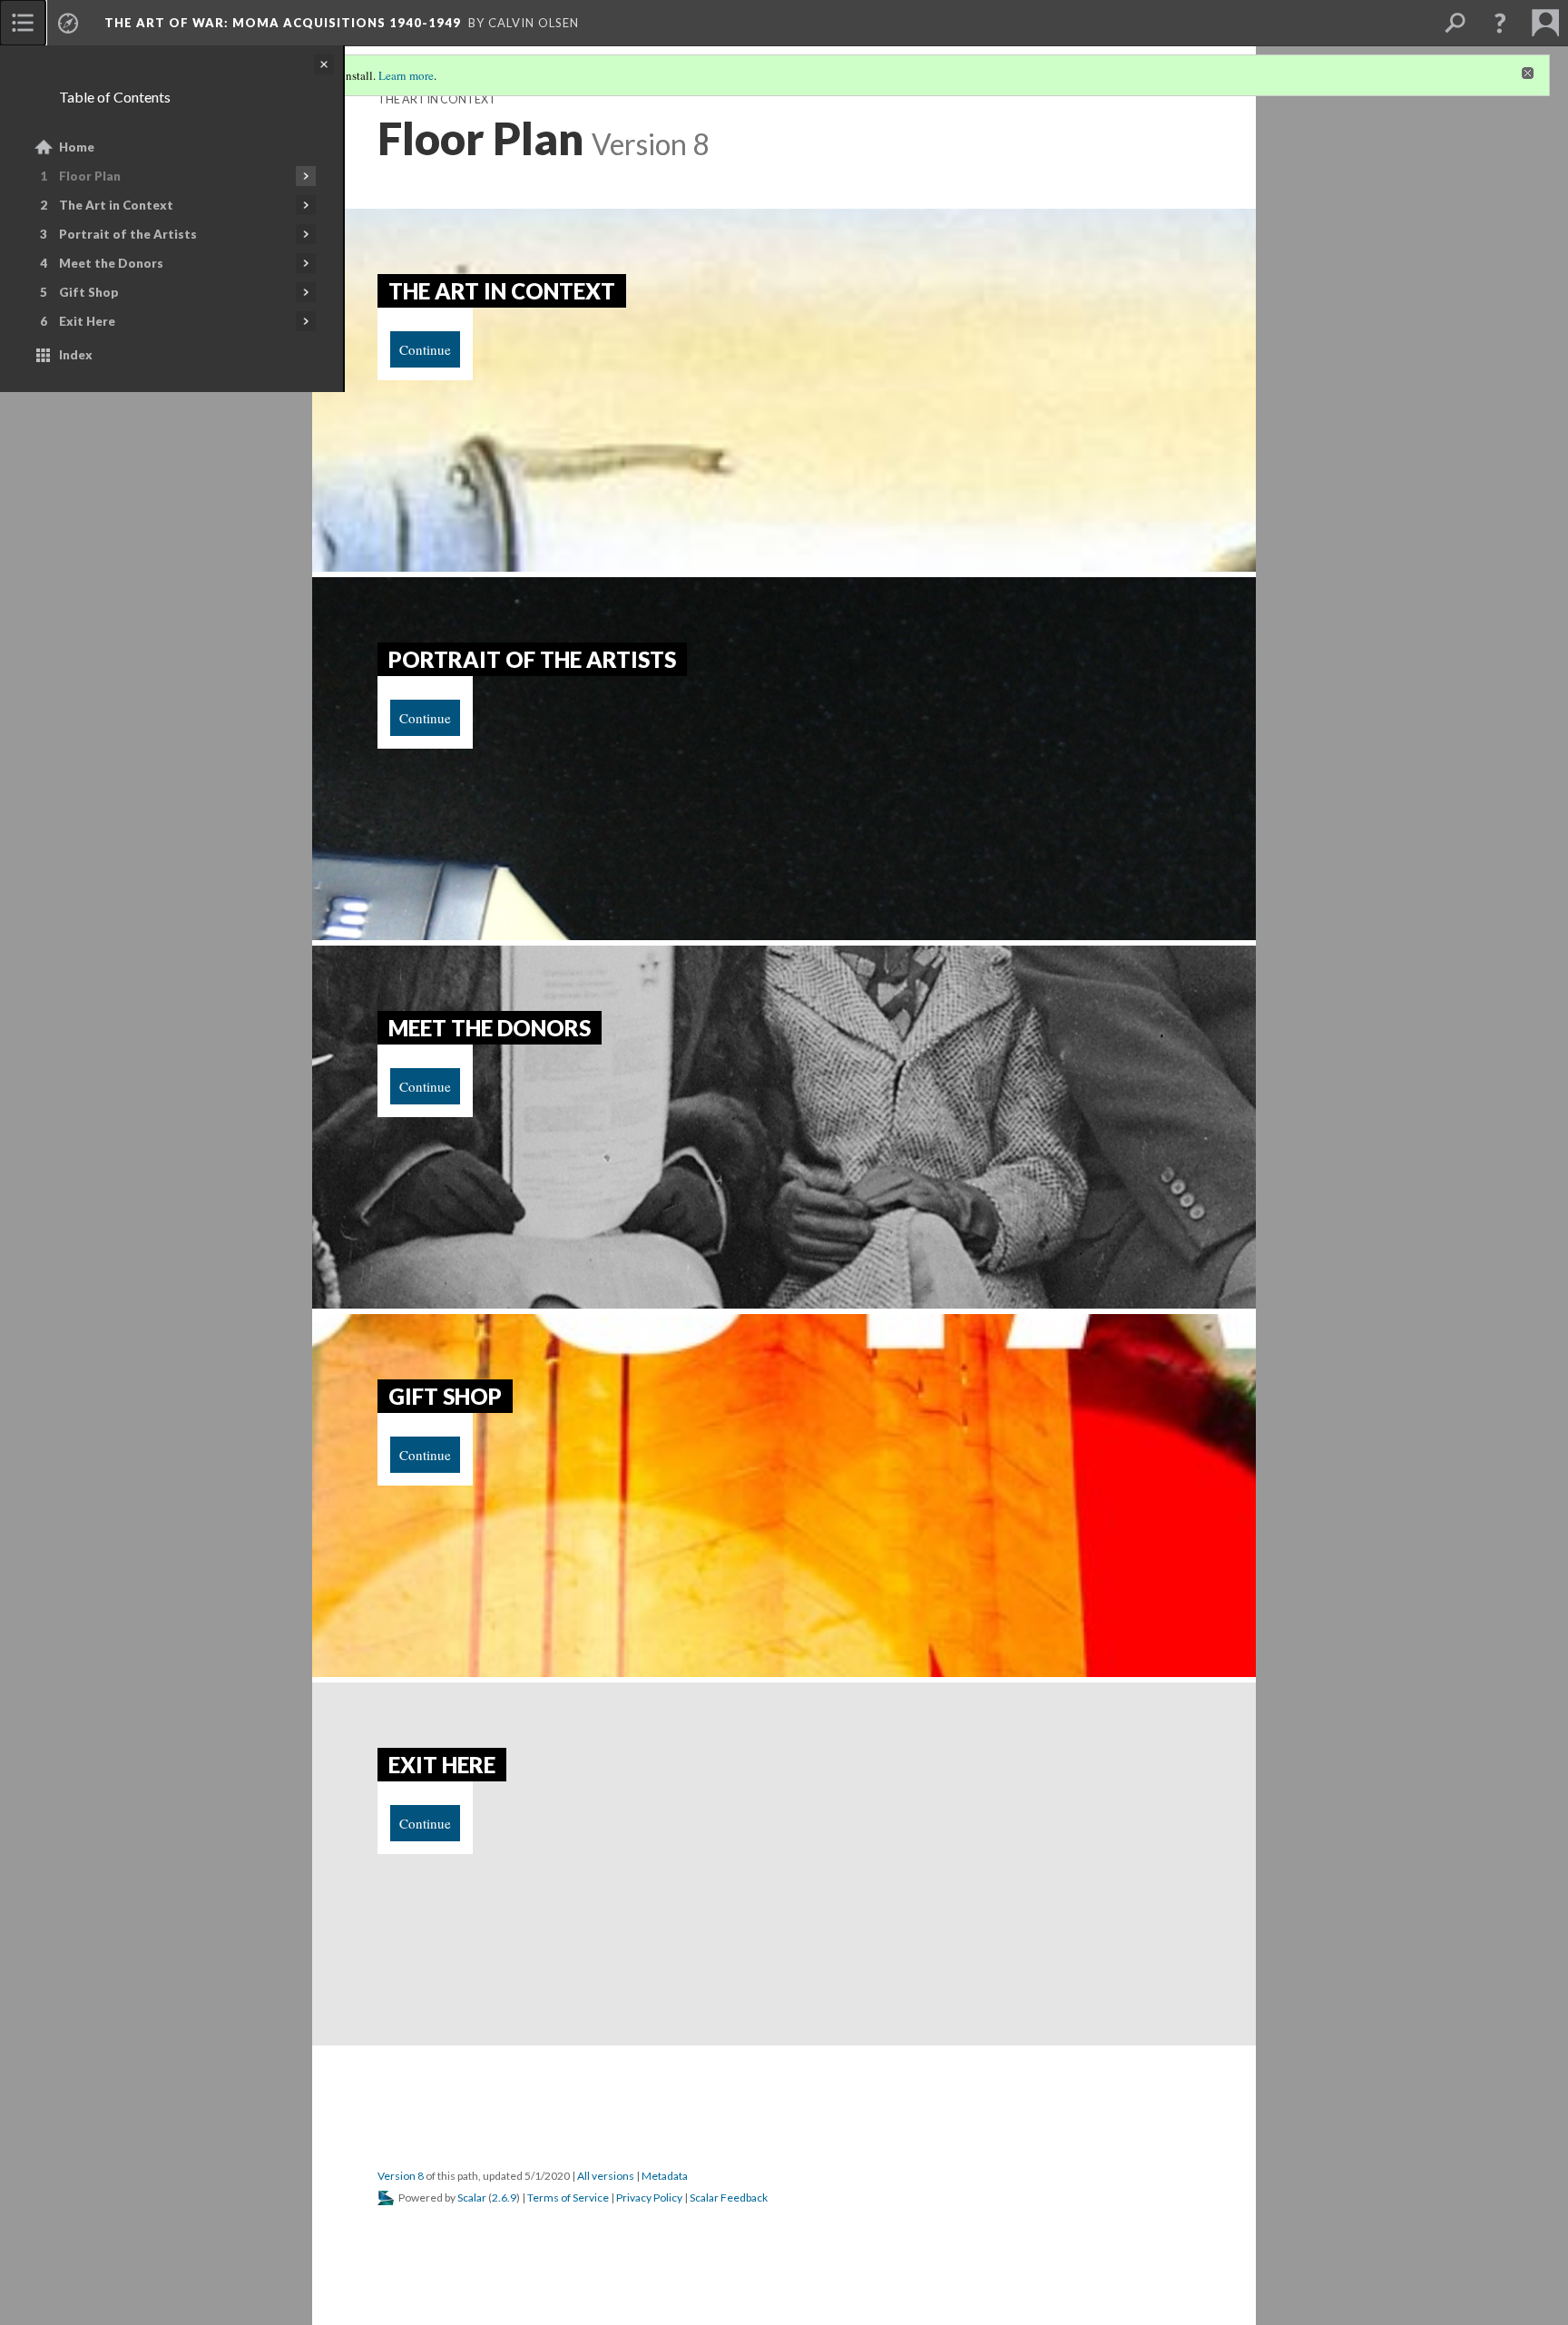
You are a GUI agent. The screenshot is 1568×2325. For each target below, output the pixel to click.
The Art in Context (116, 205)
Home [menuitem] (77, 147)
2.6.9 (504, 2197)
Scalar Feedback (729, 2197)
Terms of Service (568, 2197)
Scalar (472, 2197)
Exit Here (87, 321)
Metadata (665, 2176)
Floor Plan (90, 176)
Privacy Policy (649, 2197)
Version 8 (401, 2176)
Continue (425, 349)
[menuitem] (23, 23)
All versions (606, 2176)
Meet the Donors (111, 263)
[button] (1500, 23)
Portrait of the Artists (128, 234)
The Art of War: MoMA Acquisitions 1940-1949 (283, 23)
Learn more (406, 75)
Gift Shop (89, 292)
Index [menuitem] (76, 355)
